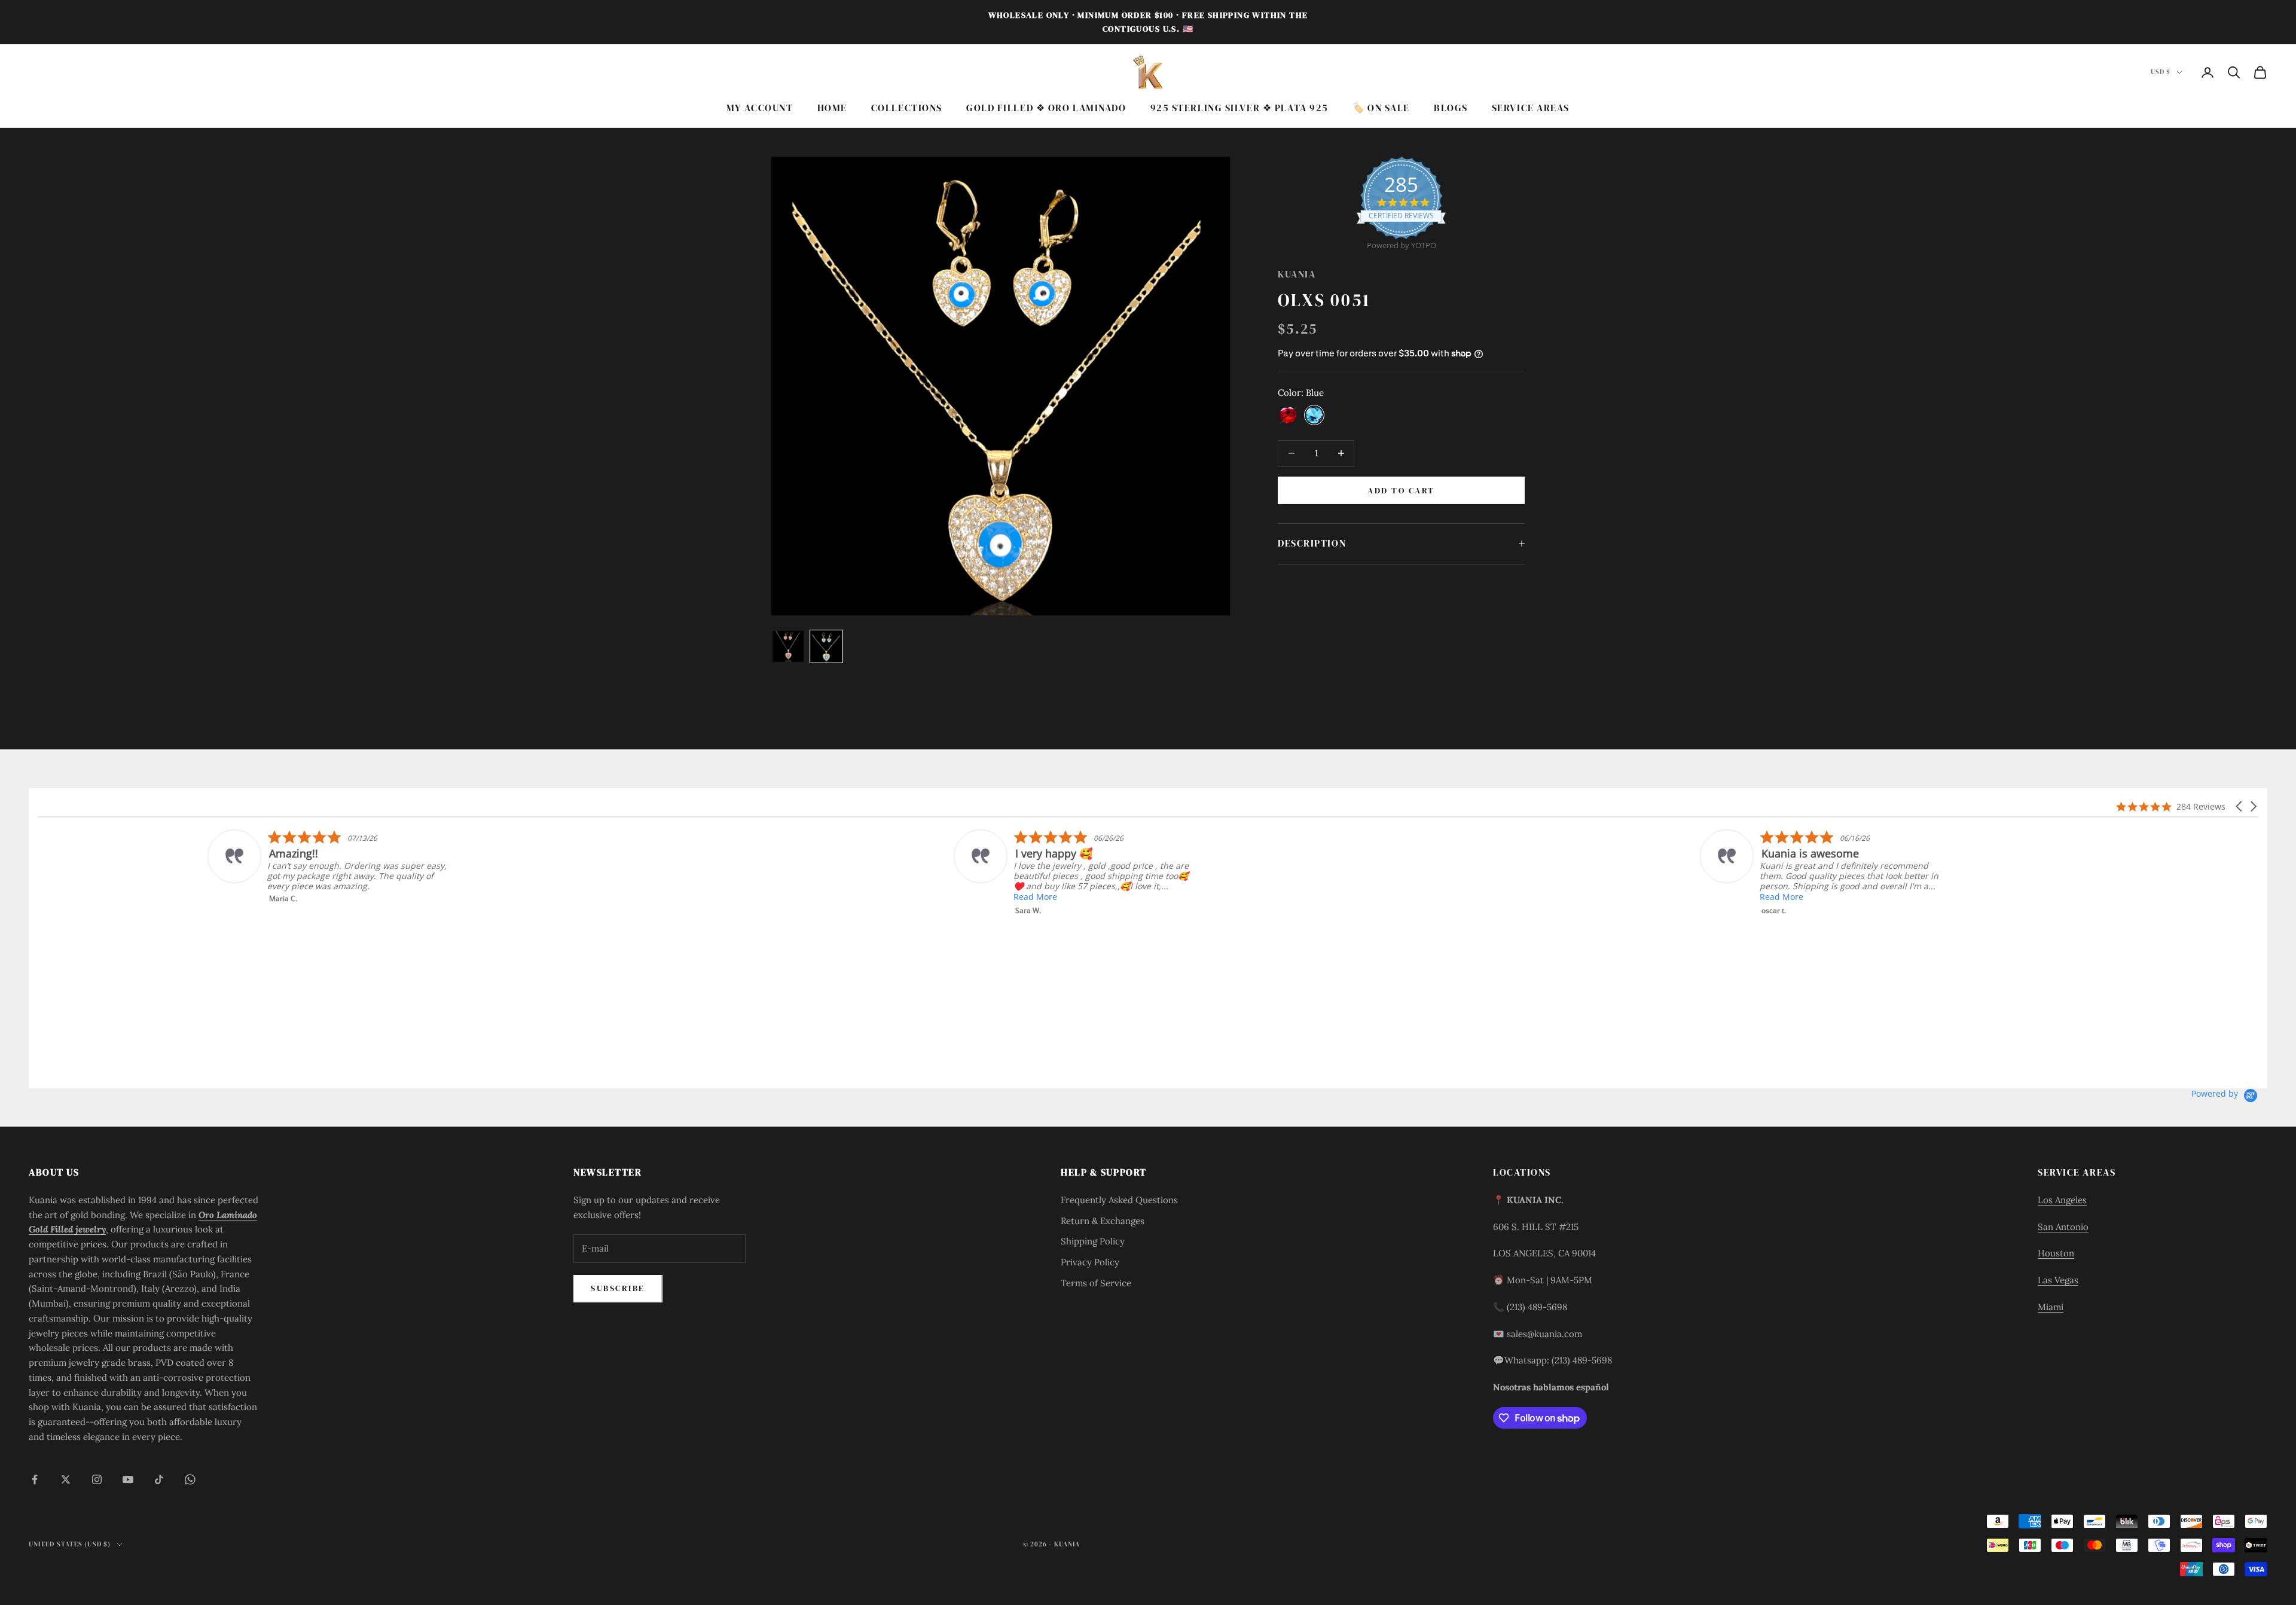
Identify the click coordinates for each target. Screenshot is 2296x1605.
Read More (125, 897)
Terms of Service (1096, 1283)
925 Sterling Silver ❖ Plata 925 (1239, 108)
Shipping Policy (1093, 1241)
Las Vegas (2058, 1280)
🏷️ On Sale (1381, 108)
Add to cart (1401, 490)
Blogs (1451, 108)
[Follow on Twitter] (66, 1479)
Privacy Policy (1090, 1262)
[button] (2240, 806)
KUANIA (1297, 274)
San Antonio (2063, 1227)
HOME (832, 108)
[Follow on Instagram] (97, 1479)
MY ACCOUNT (760, 108)
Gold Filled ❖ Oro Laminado (1046, 108)
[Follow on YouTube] (128, 1479)
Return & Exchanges (1103, 1221)
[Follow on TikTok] (159, 1479)
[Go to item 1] (788, 646)
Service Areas (1531, 108)
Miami (2051, 1307)
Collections (907, 108)
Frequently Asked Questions (1119, 1200)
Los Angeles (2062, 1200)
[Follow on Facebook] (35, 1479)
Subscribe (618, 1288)
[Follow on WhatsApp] (190, 1479)
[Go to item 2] (826, 646)
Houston (2056, 1253)
